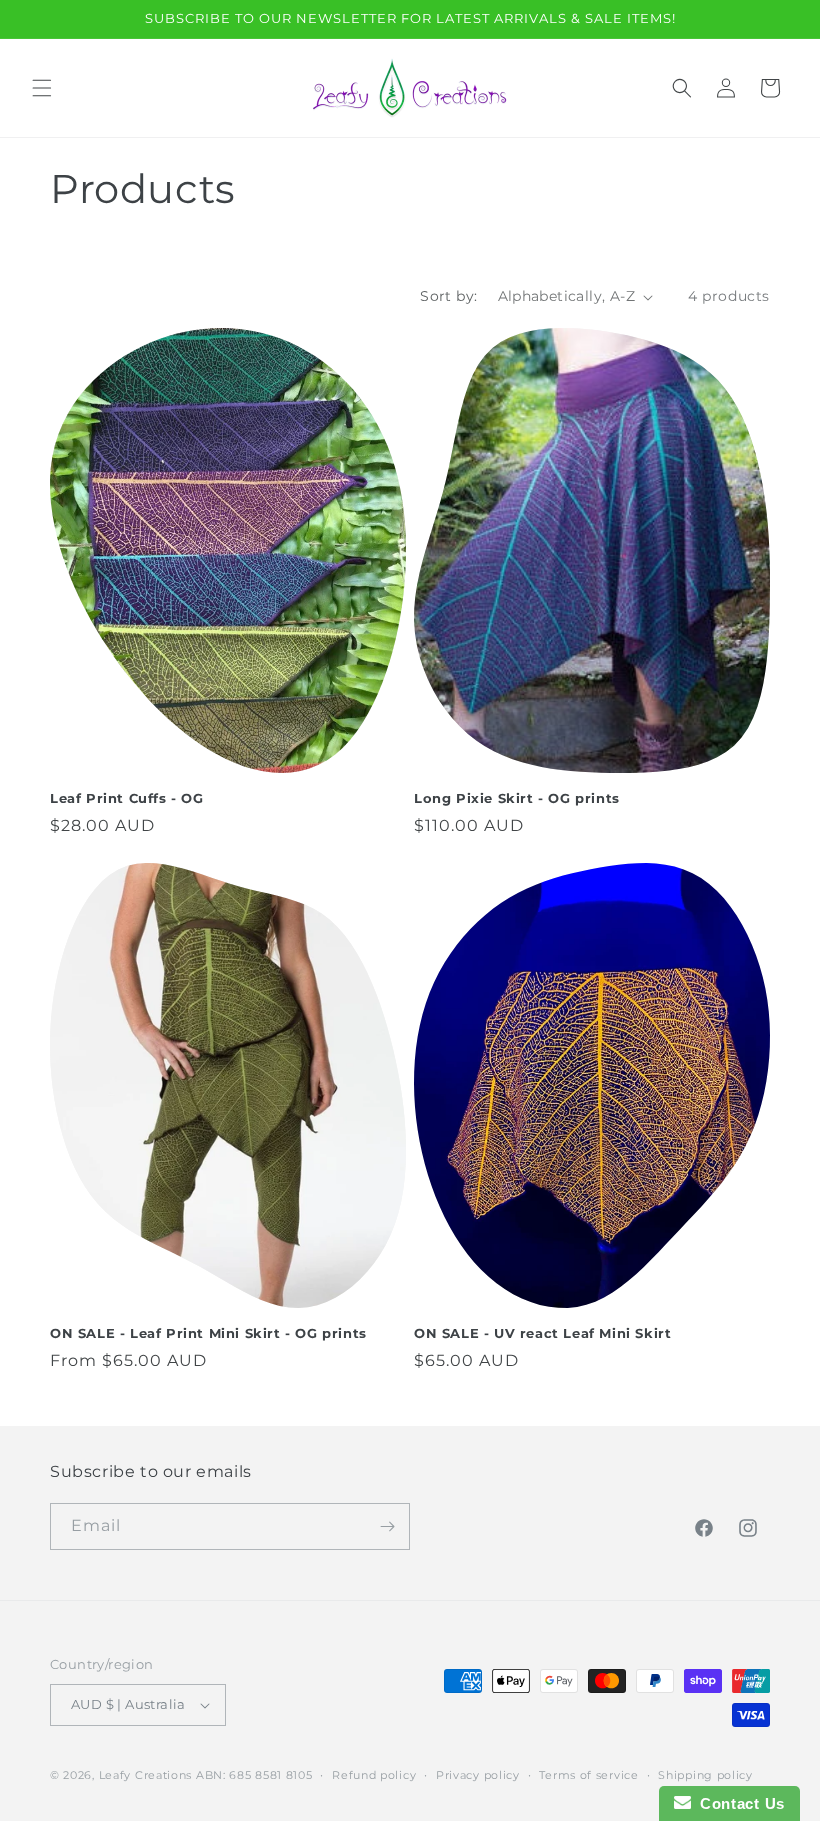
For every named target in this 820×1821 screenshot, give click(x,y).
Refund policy (374, 1775)
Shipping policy (705, 1775)
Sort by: (448, 296)
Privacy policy (478, 1775)
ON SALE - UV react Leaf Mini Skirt (542, 1333)
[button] (42, 88)
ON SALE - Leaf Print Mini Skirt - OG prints (208, 1333)
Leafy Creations (146, 1775)
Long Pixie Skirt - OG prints (517, 798)
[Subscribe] (387, 1526)
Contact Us (738, 1803)
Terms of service (588, 1775)
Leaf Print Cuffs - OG (127, 798)
